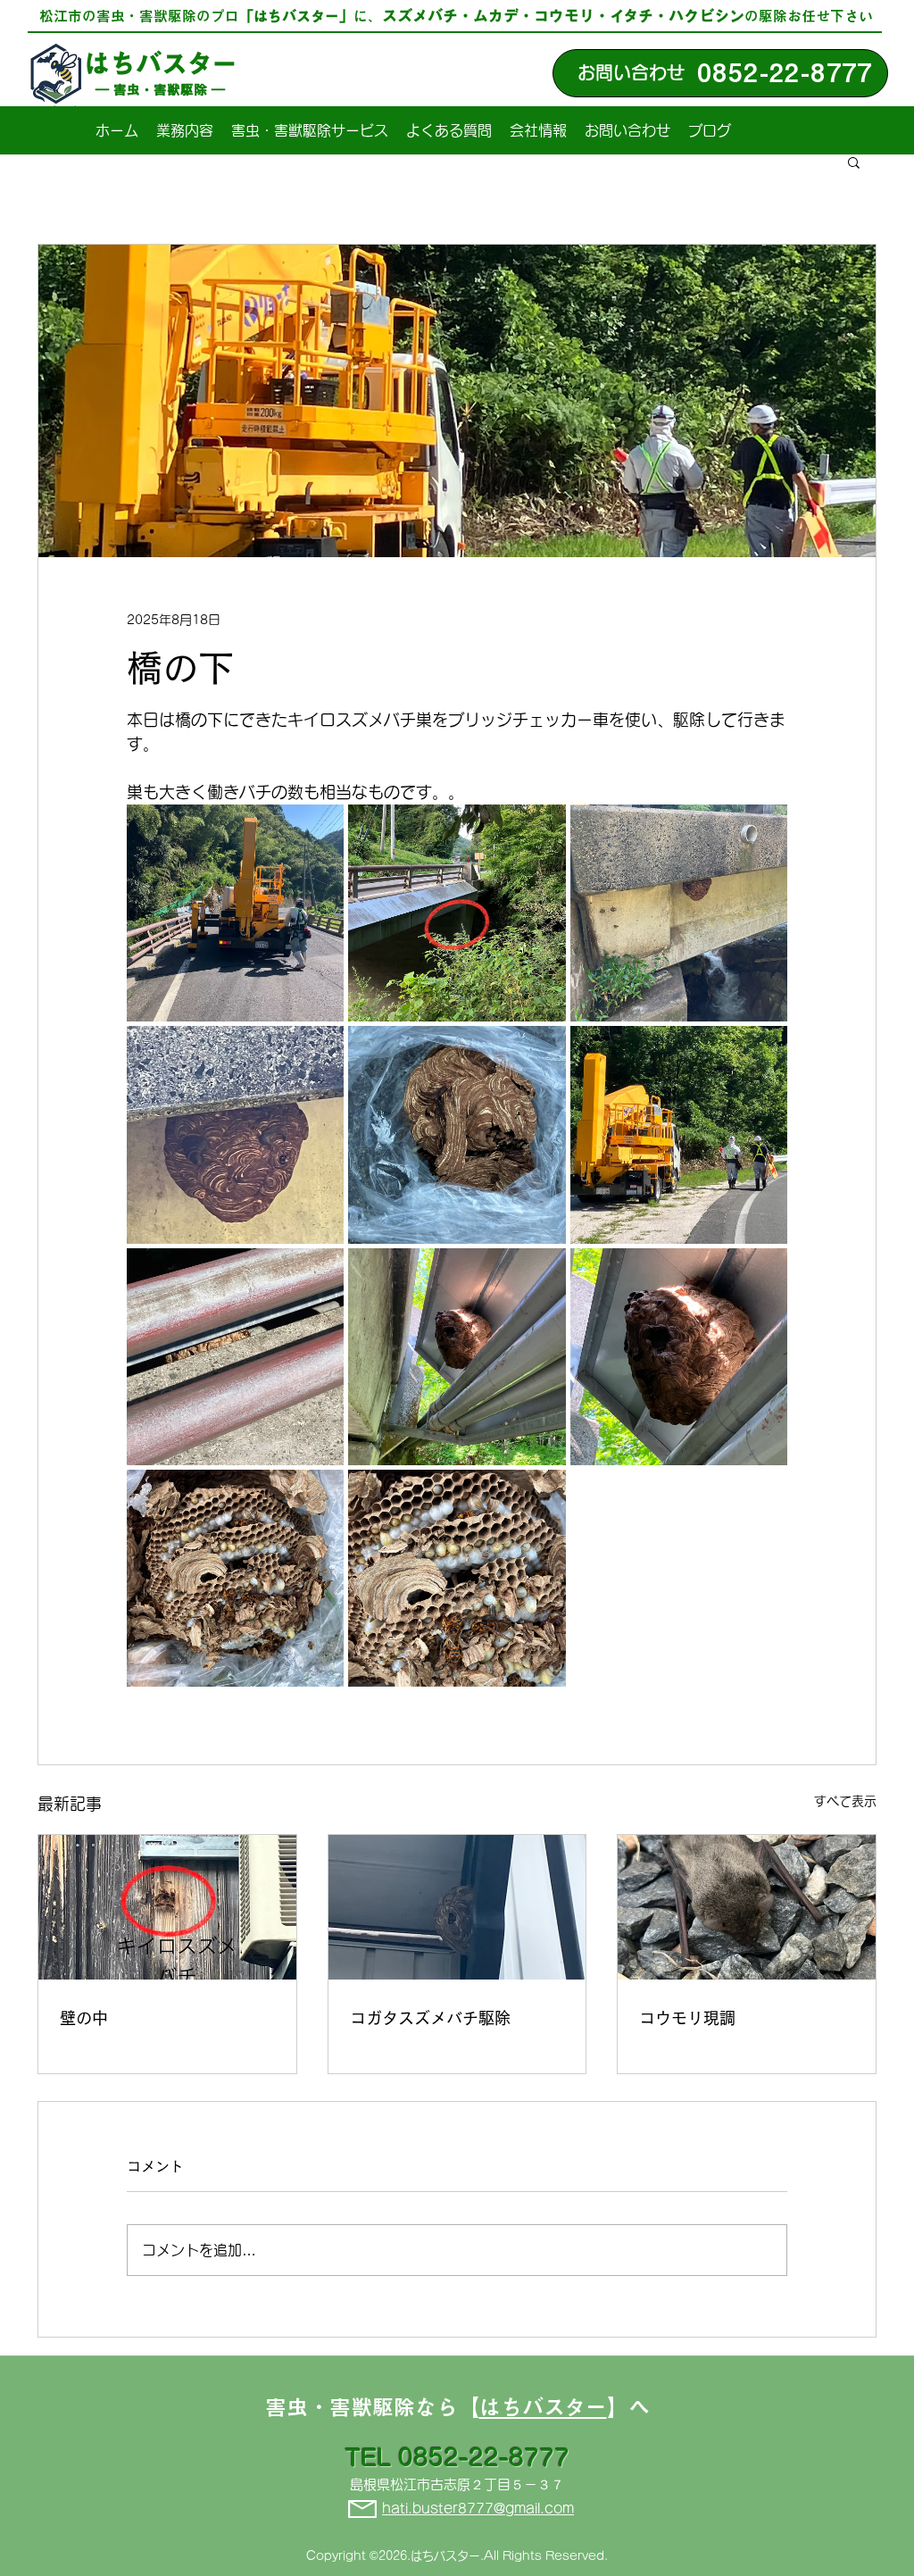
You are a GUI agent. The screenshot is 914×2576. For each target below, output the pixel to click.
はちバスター (161, 63)
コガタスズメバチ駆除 (430, 2018)
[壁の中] (167, 1907)
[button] (854, 162)
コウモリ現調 (687, 2018)
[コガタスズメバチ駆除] (457, 1907)
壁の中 (84, 2018)
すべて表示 (845, 1801)
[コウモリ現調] (747, 1907)
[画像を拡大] (235, 913)
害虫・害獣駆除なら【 (372, 2407)
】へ (628, 2407)
